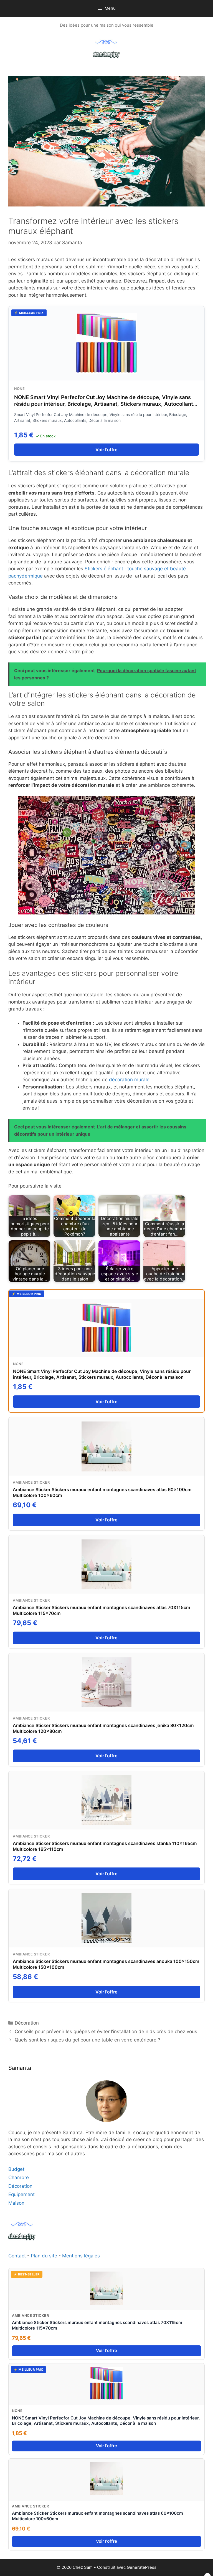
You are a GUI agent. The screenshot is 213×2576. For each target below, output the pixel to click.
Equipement (21, 2194)
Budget (16, 2169)
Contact (18, 2256)
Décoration (27, 2023)
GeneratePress (142, 2567)
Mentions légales (81, 2256)
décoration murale (129, 1080)
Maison (16, 2203)
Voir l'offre (106, 450)
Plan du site (44, 2256)
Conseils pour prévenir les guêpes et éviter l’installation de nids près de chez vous (106, 2031)
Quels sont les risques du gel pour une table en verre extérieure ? (88, 2040)
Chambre (19, 2177)
